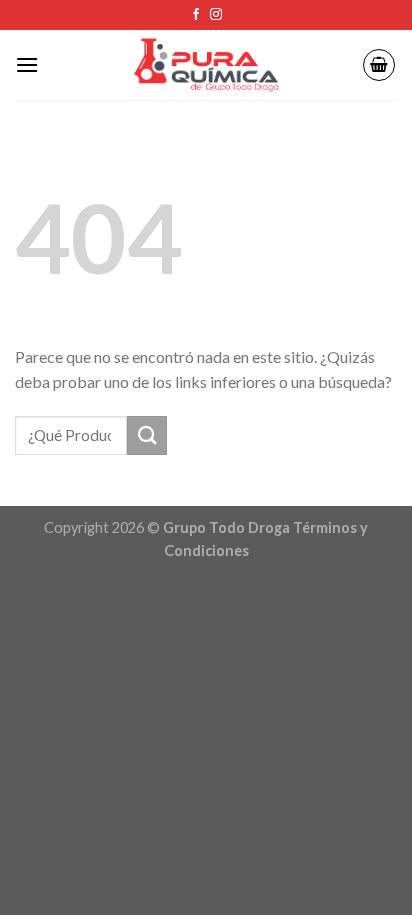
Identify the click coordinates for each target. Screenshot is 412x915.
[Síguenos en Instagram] (216, 15)
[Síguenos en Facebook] (196, 15)
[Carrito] (379, 65)
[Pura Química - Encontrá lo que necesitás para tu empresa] (206, 65)
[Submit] (147, 435)
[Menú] (27, 64)
